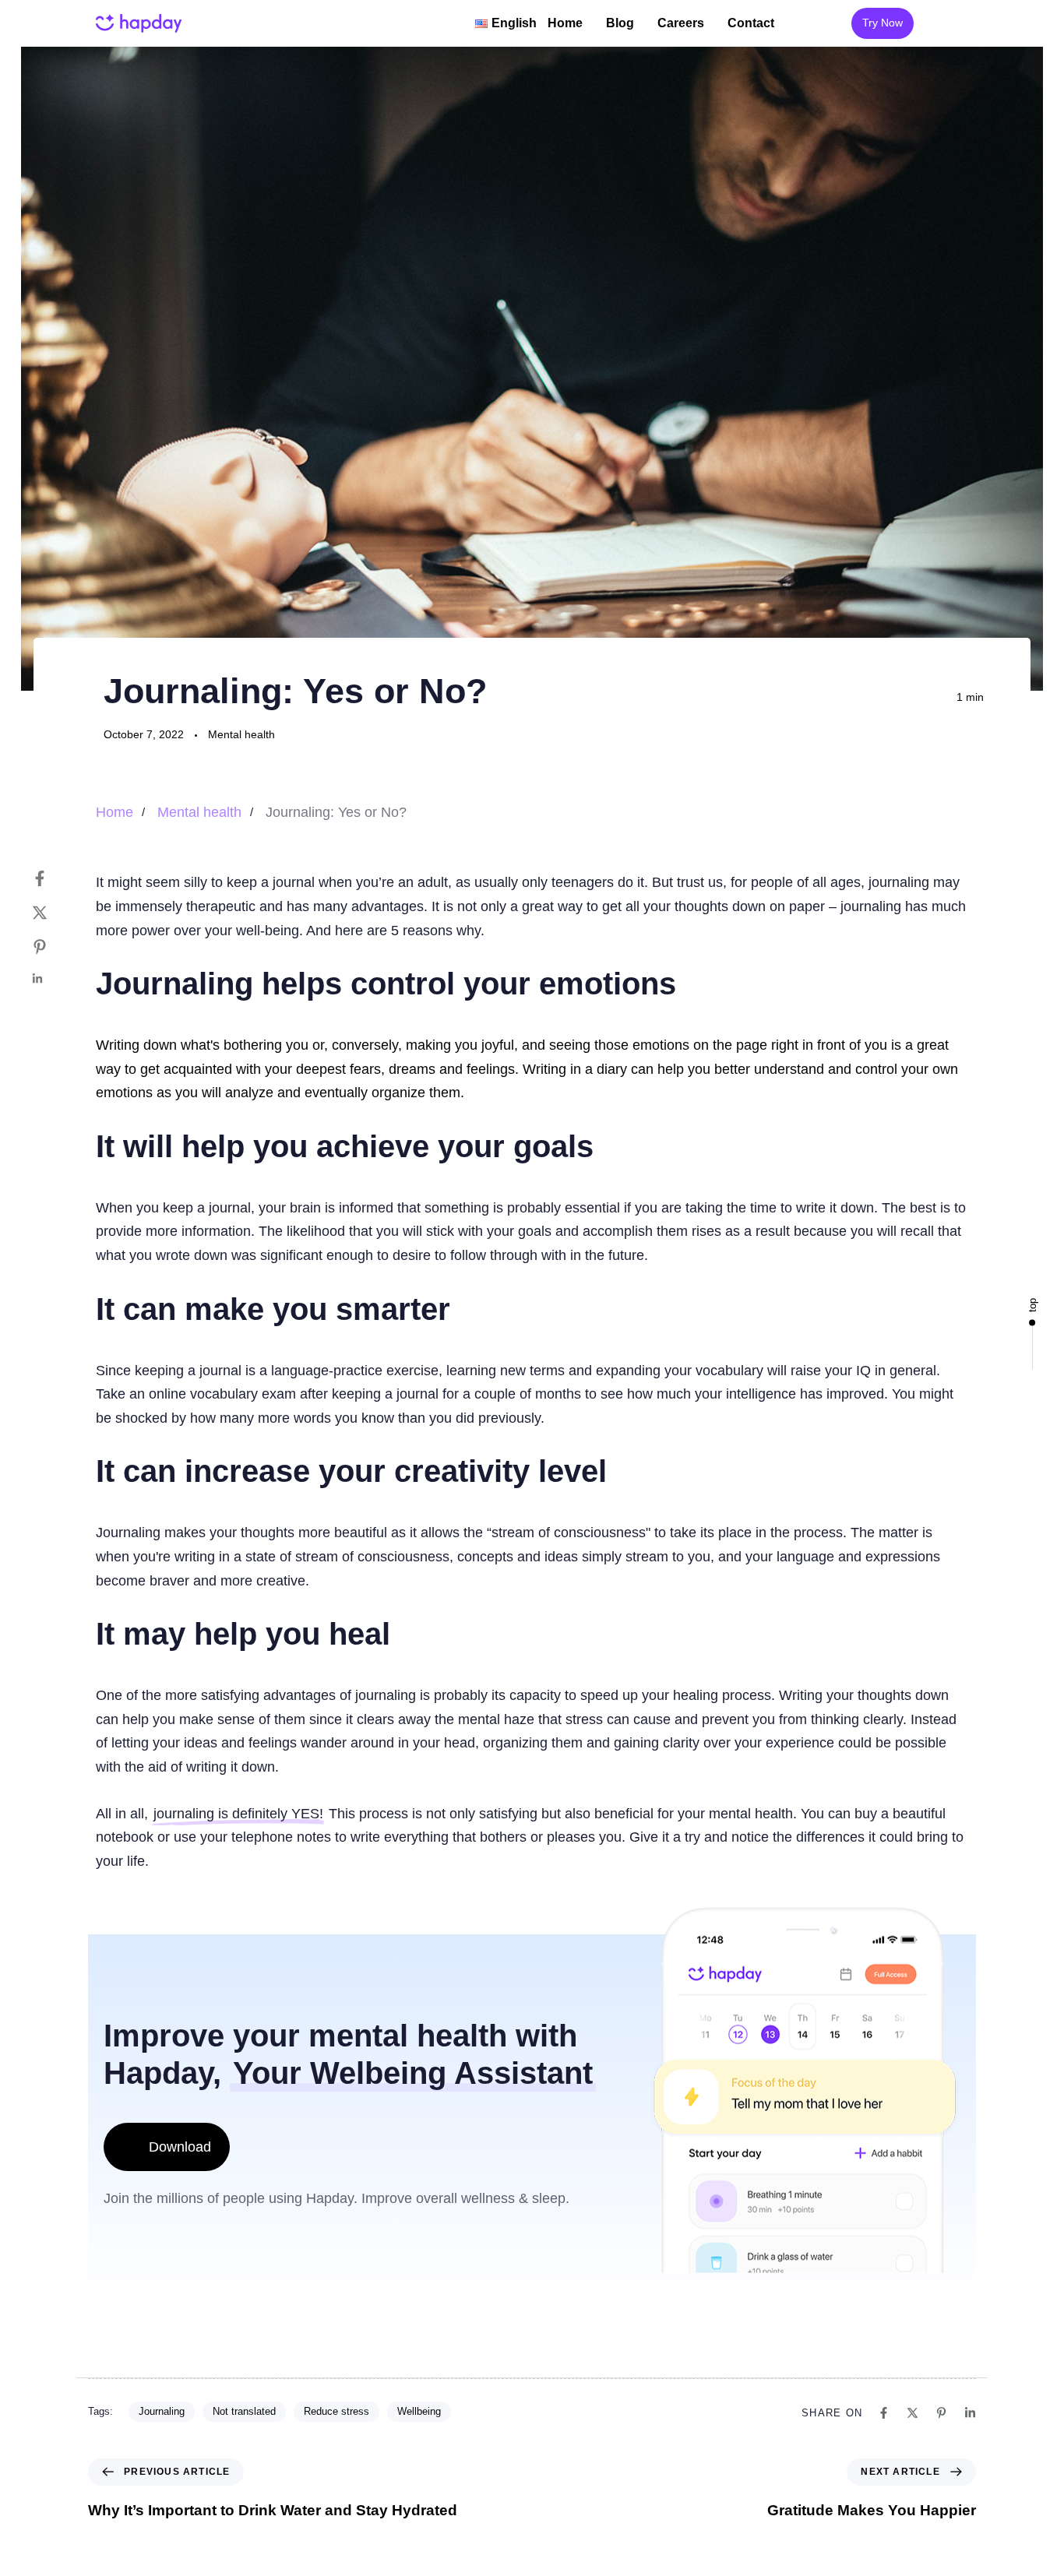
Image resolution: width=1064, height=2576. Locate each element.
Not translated (244, 2411)
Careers (681, 23)
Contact (751, 23)
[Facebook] (55, 878)
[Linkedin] (55, 979)
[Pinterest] (55, 947)
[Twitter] (55, 913)
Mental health (241, 734)
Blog (620, 23)
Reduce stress (336, 2411)
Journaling (162, 2411)
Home (565, 23)
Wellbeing (419, 2411)
